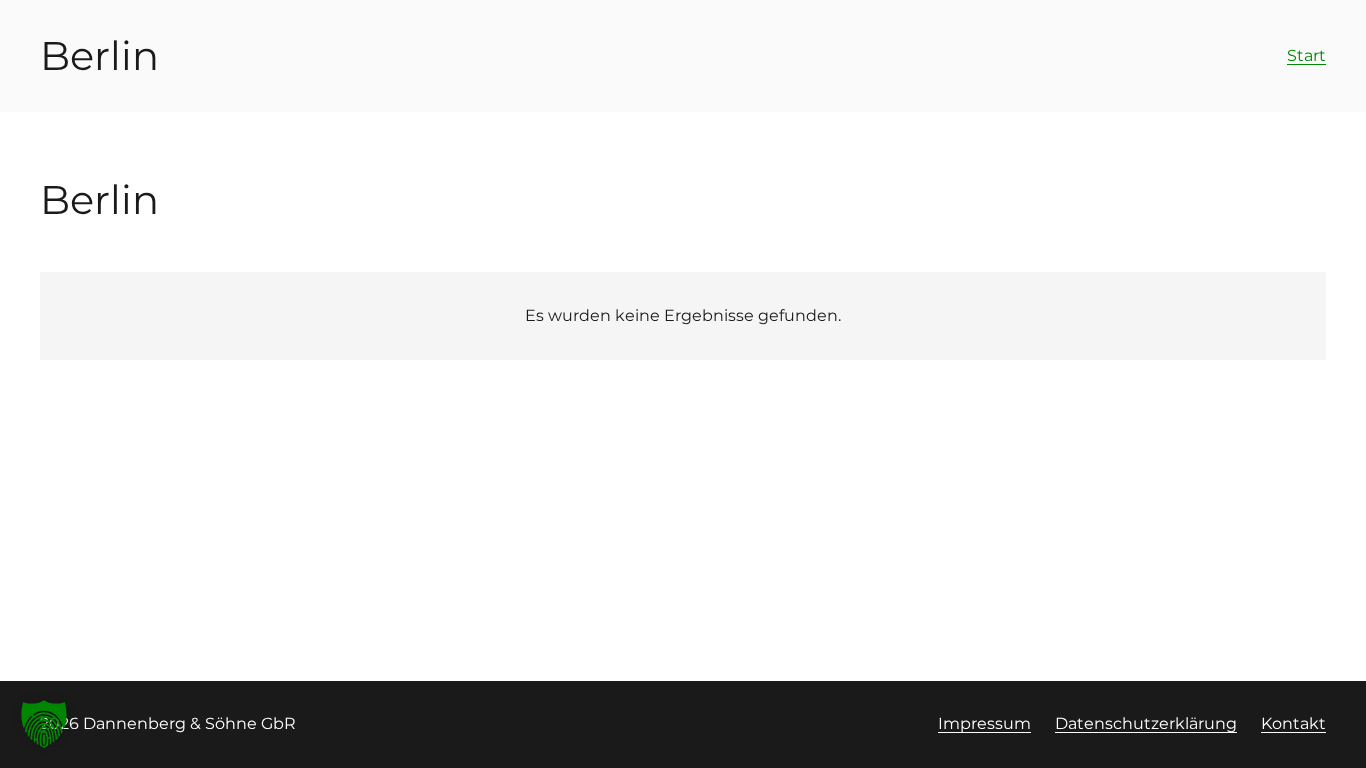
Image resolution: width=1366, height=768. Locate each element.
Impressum (984, 723)
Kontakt (1293, 723)
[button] (44, 724)
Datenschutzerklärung (1146, 723)
